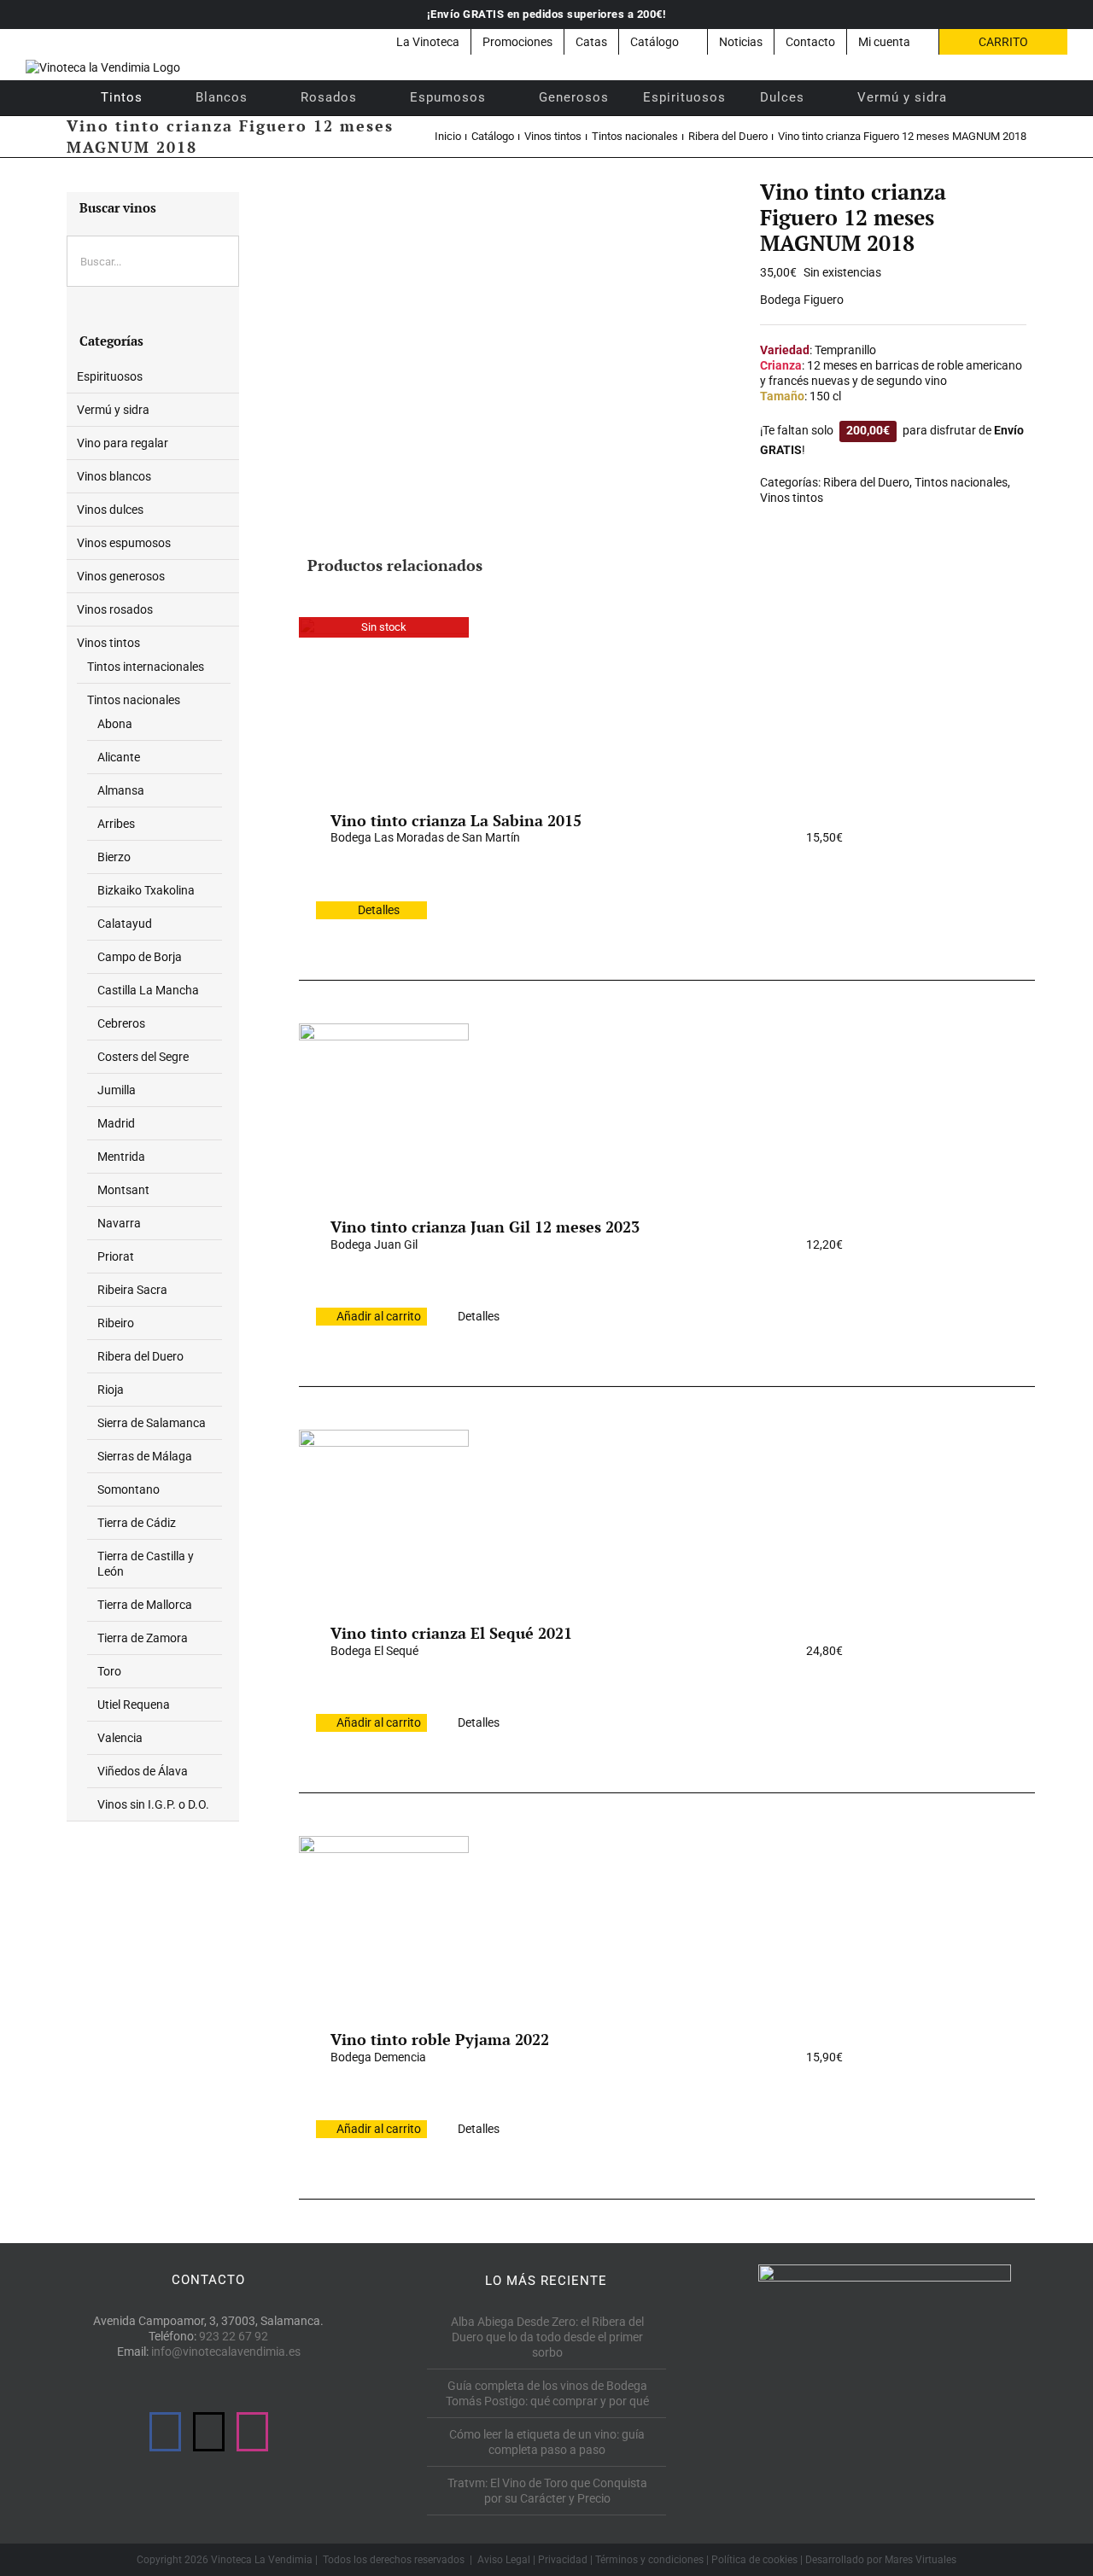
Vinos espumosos (124, 543)
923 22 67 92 (234, 2336)
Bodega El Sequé (374, 1651)
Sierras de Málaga (145, 1456)
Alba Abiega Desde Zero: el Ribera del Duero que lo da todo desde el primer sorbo (547, 2337)
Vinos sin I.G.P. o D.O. (153, 1804)
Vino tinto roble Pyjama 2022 (440, 2039)
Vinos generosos (121, 576)
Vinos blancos (114, 476)
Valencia (120, 1738)
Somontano (129, 1489)
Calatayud (125, 924)
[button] (987, 97)
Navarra (119, 1223)
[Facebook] (165, 2432)
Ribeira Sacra (132, 1290)
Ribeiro (116, 1323)
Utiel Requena (134, 1705)
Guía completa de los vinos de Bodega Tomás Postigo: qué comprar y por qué (547, 2393)
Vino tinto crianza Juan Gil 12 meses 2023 (485, 1227)
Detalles (379, 910)
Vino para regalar (123, 443)
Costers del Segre (143, 1057)
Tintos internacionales (146, 667)
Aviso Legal (504, 2560)
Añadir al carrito (379, 1316)
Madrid (116, 1123)
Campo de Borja (140, 957)
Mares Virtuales (921, 2560)
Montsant (123, 1190)
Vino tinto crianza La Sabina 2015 (456, 820)
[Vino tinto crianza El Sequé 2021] (383, 1514)
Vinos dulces (110, 510)
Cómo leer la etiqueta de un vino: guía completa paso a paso (547, 2442)
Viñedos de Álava (143, 1771)
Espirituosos (110, 376)
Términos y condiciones (649, 2560)
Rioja (111, 1390)
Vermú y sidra (113, 410)
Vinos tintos (792, 498)
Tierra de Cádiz (137, 1523)
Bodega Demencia (378, 2057)
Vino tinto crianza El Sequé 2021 (451, 1633)
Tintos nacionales (961, 482)
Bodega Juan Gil (374, 1244)
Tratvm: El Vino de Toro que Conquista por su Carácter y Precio (547, 2491)
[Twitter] (209, 2432)
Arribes (116, 824)
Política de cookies (754, 2560)
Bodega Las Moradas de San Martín (425, 837)
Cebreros (121, 1023)
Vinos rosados (115, 609)
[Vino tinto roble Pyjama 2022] (383, 1920)
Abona (115, 724)
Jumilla (117, 1090)
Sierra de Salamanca (152, 1423)
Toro (109, 1671)
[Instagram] (252, 2432)
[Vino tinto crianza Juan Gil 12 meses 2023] (383, 1108)
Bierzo (114, 857)
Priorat (116, 1256)
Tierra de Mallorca (145, 1605)
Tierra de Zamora (143, 1638)
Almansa (121, 790)
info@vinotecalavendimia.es (226, 2352)
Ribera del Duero (866, 482)
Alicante (119, 757)
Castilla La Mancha (148, 990)
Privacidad (563, 2560)
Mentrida (121, 1157)
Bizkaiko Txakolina (146, 890)
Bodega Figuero (802, 300)
